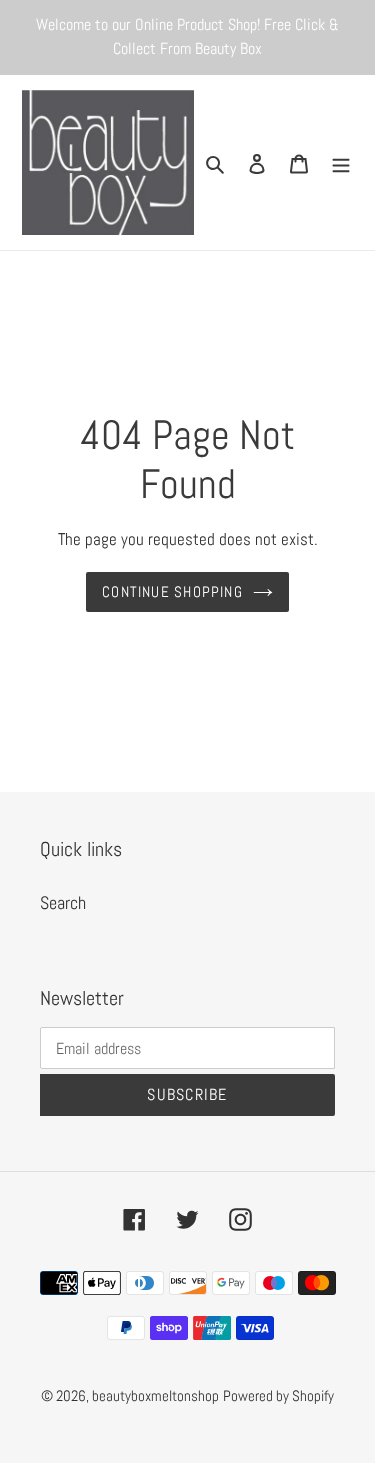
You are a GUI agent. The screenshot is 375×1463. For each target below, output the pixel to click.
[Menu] (341, 162)
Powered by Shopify (278, 1395)
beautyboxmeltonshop (155, 1395)
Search (63, 902)
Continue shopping (172, 591)
